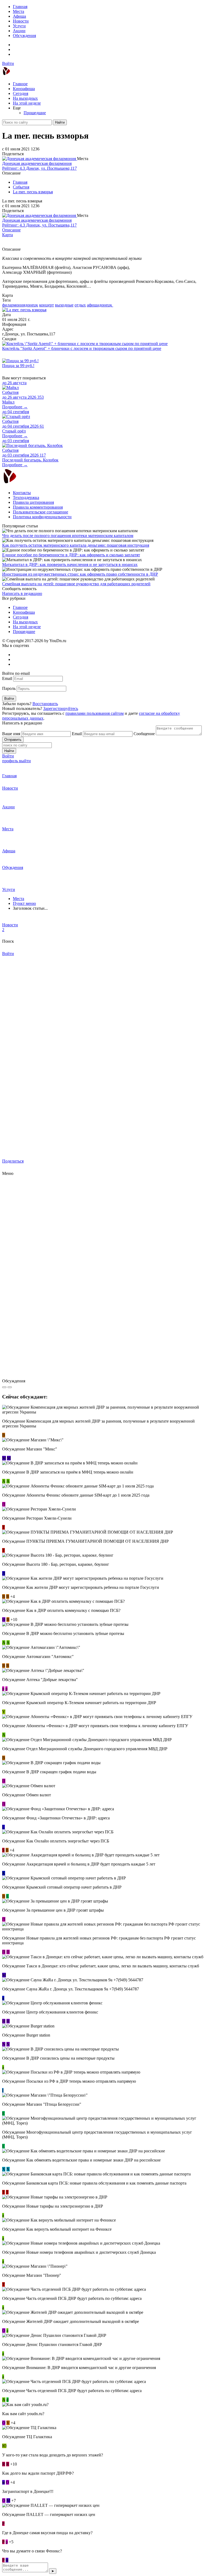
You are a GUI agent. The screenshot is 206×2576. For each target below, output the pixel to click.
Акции (19, 31)
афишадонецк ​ (100, 305)
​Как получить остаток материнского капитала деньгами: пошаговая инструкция (76, 545)
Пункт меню (24, 903)
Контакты (22, 493)
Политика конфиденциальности (42, 517)
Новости (21, 21)
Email (7, 678)
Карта (8, 235)
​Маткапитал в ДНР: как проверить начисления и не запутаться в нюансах (70, 565)
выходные (64, 305)
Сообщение (144, 734)
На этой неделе (27, 103)
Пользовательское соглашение (41, 512)
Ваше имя (11, 734)
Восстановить (45, 704)
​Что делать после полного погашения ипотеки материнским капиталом (68, 536)
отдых (80, 305)
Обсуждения (24, 36)
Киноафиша (24, 89)
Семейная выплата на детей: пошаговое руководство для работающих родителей (76, 584)
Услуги (19, 26)
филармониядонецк (20, 305)
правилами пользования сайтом (95, 713)
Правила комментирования (38, 507)
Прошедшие (35, 113)
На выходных (25, 98)
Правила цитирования (33, 502)
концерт (47, 305)
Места (19, 11)
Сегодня (21, 93)
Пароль (9, 688)
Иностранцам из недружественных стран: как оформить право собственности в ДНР (80, 574)
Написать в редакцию (22, 593)
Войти (8, 63)
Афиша (19, 16)
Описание (11, 230)
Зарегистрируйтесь (61, 708)
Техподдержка (26, 497)
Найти (60, 122)
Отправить (13, 740)
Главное (20, 84)
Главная (20, 7)
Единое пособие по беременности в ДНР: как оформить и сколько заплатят (71, 555)
